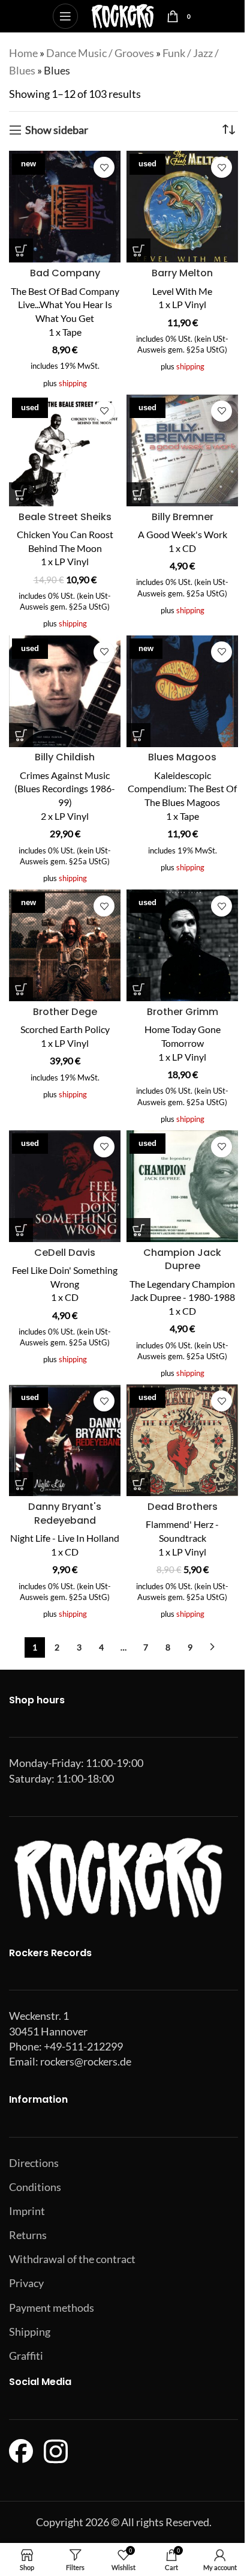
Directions (34, 2163)
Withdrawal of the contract (72, 2259)
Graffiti (26, 2356)
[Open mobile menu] (65, 16)
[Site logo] (123, 15)
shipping (73, 383)
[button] (21, 250)
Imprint (27, 2211)
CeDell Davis (65, 1253)
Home (23, 53)
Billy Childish (65, 757)
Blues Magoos (182, 757)
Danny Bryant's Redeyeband (65, 1514)
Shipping (30, 2332)
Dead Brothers (183, 1507)
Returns (28, 2235)
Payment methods (52, 2308)
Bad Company (65, 273)
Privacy (26, 2283)
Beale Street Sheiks (65, 517)
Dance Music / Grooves (100, 53)
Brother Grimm (183, 1012)
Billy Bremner (183, 517)
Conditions (35, 2187)
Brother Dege (65, 1012)
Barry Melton (182, 273)
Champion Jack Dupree (182, 1259)
